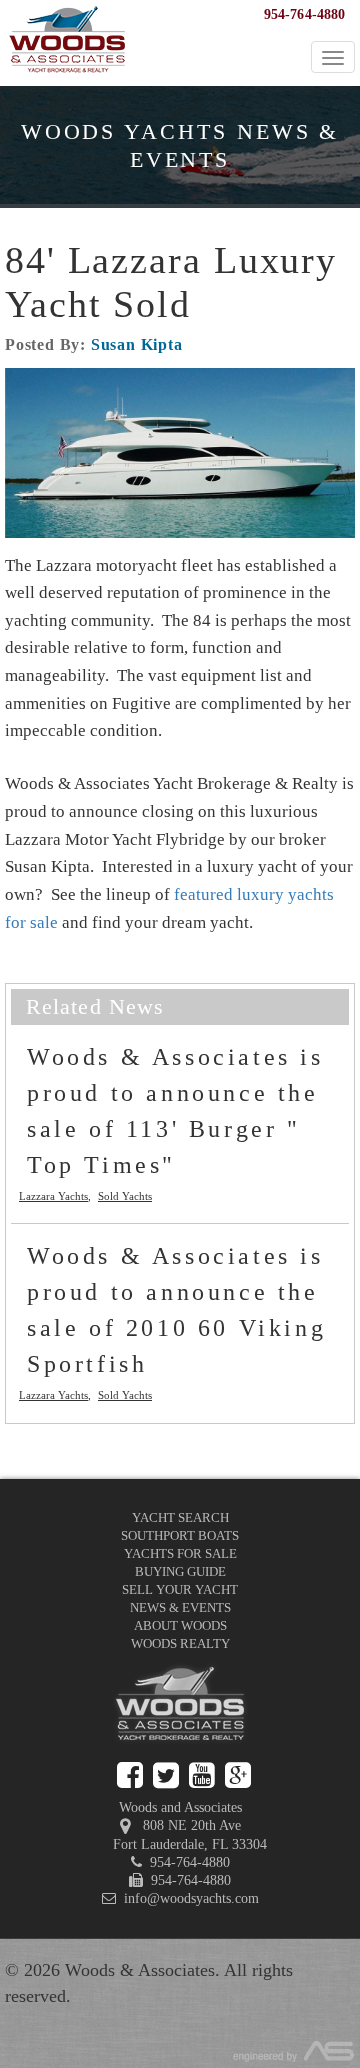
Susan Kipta (137, 344)
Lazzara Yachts (53, 1196)
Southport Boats (180, 1535)
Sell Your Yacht (180, 1589)
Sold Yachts (125, 1196)
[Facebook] (130, 1775)
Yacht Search (180, 1517)
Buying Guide (180, 1571)
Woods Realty (180, 1643)
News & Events (180, 1607)
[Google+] (238, 1775)
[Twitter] (166, 1775)
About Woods (180, 1625)
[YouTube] (202, 1775)
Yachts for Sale (180, 1553)
